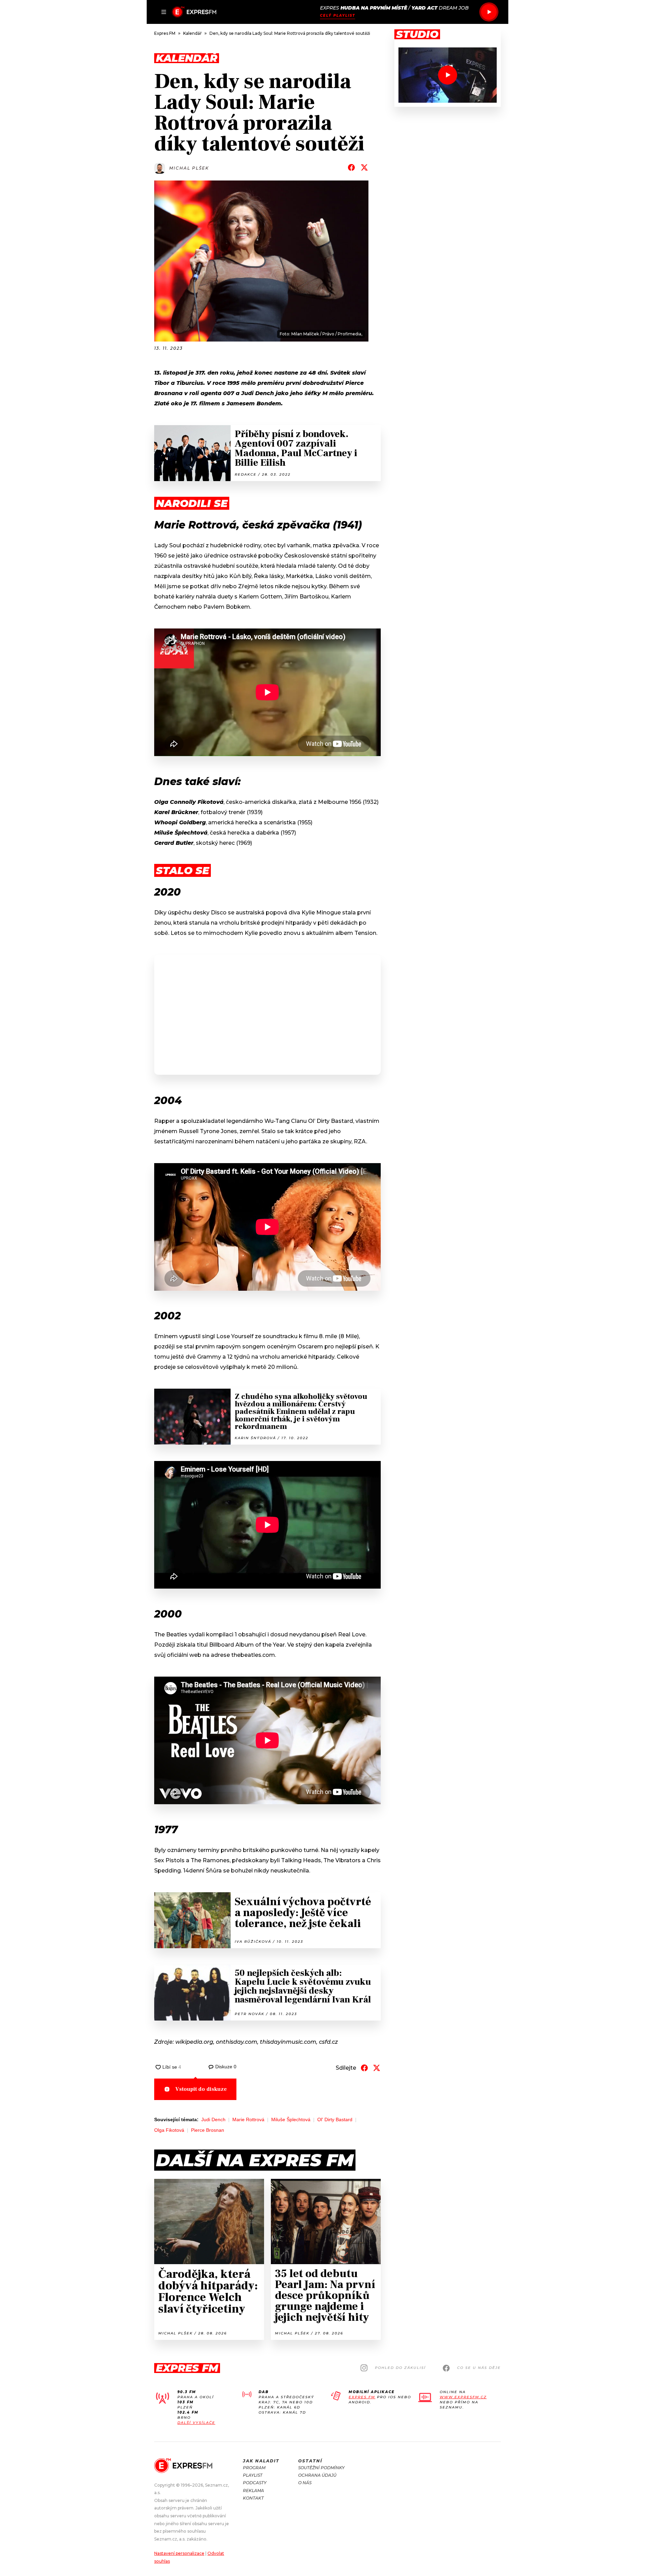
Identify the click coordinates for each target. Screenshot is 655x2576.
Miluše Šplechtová (291, 2119)
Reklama (253, 2491)
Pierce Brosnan (208, 2130)
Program (254, 2468)
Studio (417, 34)
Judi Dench (213, 2119)
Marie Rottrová (248, 2119)
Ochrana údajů (317, 2475)
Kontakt (253, 2498)
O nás (305, 2483)
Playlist (253, 2475)
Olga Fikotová (169, 2130)
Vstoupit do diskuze (201, 2089)
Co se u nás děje (479, 2368)
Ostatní (310, 2461)
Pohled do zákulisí (400, 2368)
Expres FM (362, 2397)
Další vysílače (196, 2423)
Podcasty (255, 2483)
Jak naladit (261, 2461)
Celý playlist (338, 16)
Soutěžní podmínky (321, 2468)
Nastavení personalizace (179, 2553)
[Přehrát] (489, 12)
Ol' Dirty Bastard (335, 2119)
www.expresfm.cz (463, 2397)
